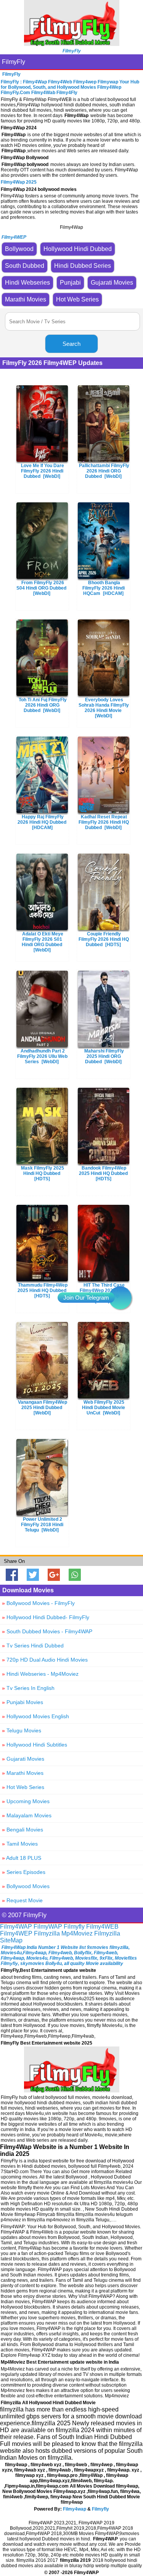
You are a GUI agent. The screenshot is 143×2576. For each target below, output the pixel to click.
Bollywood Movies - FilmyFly (38, 1603)
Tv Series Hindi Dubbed (33, 1646)
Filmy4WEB (102, 1927)
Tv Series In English (28, 1688)
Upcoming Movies (26, 1801)
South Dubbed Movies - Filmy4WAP (47, 1631)
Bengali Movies (22, 1830)
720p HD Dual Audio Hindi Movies (45, 1660)
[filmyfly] (72, 2090)
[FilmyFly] (72, 44)
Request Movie (22, 1900)
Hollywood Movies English (35, 1716)
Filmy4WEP (16, 1933)
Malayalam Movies (27, 1815)
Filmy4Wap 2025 (19, 182)
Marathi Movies (23, 1773)
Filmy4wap (75, 2509)
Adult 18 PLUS (22, 1858)
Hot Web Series (23, 1787)
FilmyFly (14, 62)
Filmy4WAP (16, 1927)
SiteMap (11, 1940)
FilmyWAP (48, 1927)
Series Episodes (24, 1872)
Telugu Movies (22, 1730)
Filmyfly (74, 1927)
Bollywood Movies (26, 1886)
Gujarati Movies (23, 1759)
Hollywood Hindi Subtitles (35, 1745)
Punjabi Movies (22, 1702)
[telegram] (120, 1298)
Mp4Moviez (77, 1933)
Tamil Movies (20, 1844)
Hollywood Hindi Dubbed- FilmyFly (46, 1617)
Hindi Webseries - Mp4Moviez (40, 1674)
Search (71, 344)
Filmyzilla (47, 1933)
